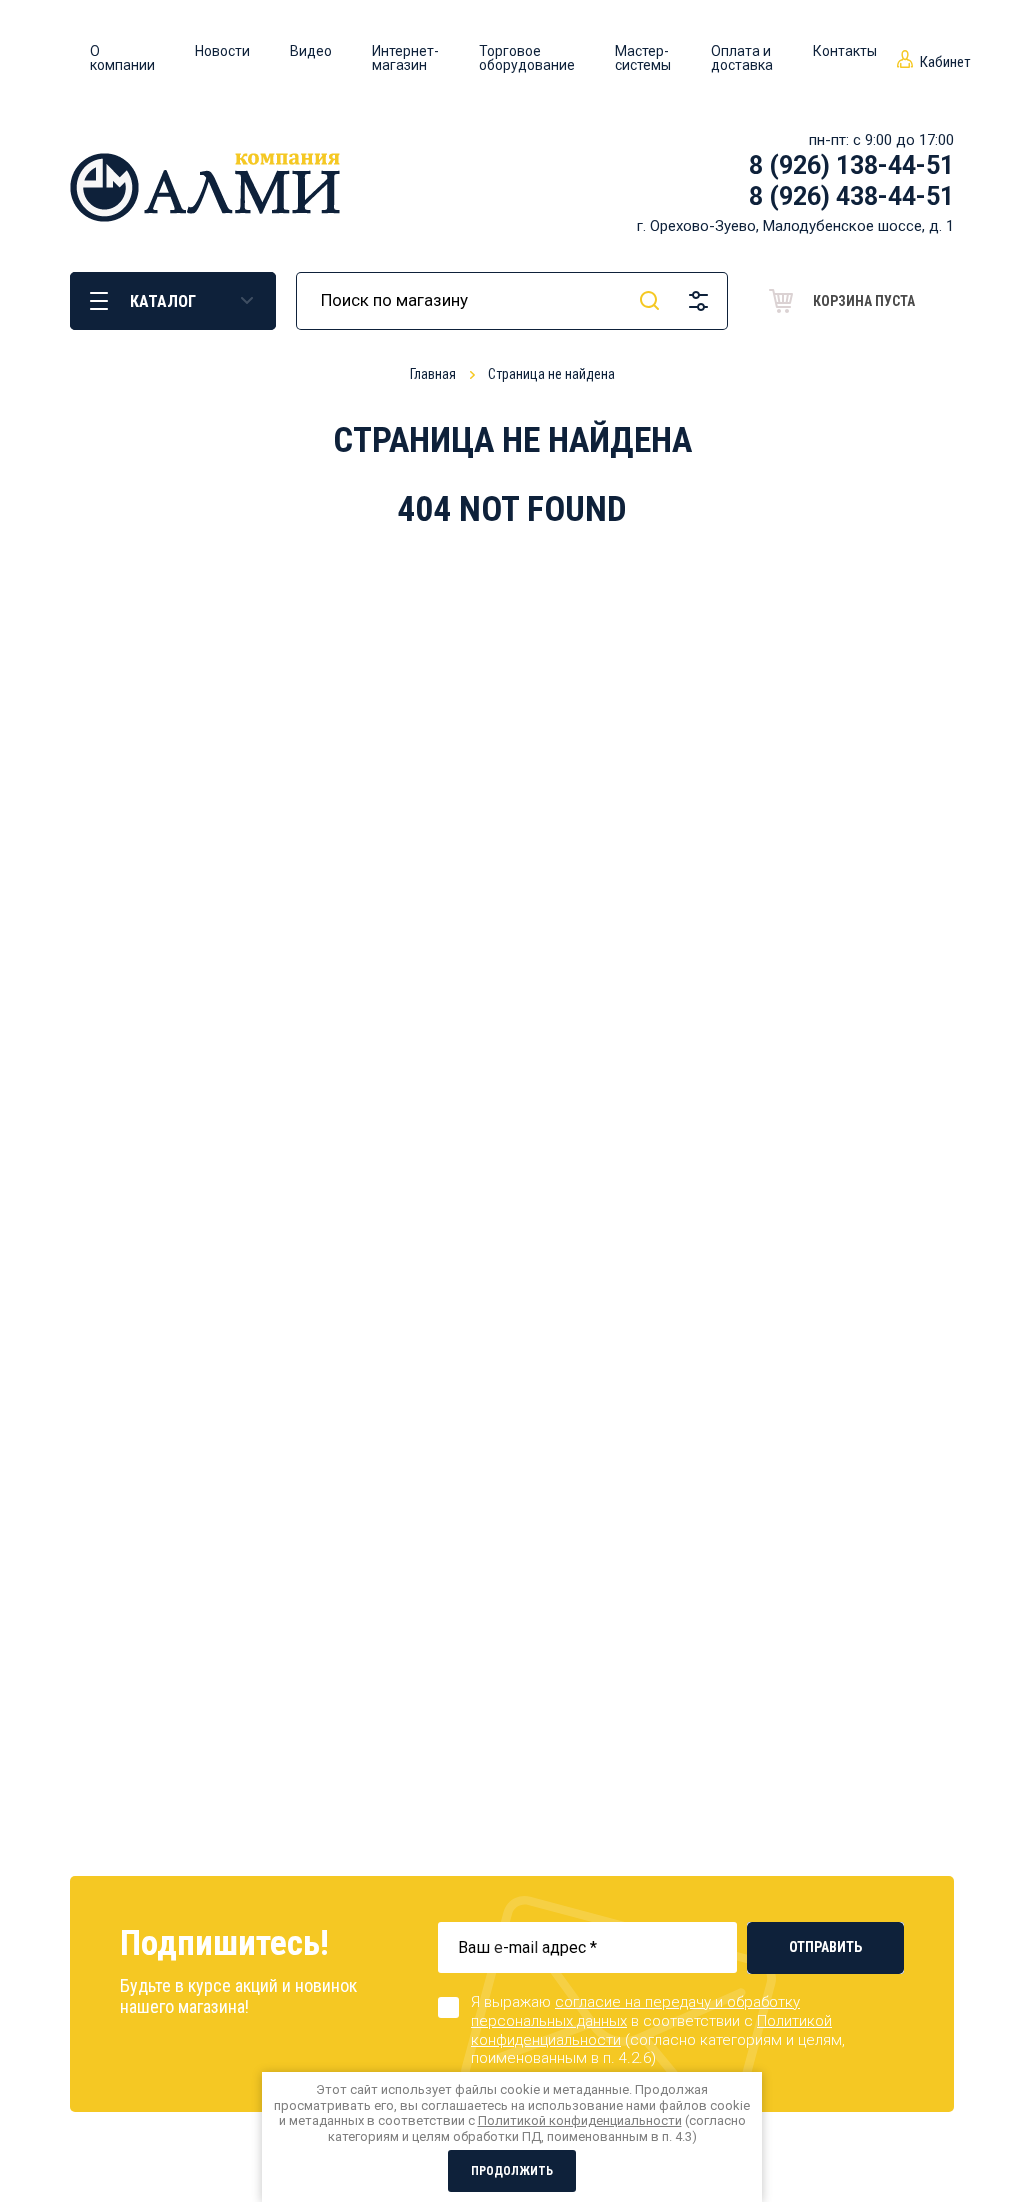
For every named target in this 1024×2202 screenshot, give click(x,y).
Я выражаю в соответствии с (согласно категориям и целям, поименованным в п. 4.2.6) (658, 2030)
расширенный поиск (698, 301)
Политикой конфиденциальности (580, 2120)
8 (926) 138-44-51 (851, 165)
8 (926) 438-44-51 (851, 196)
